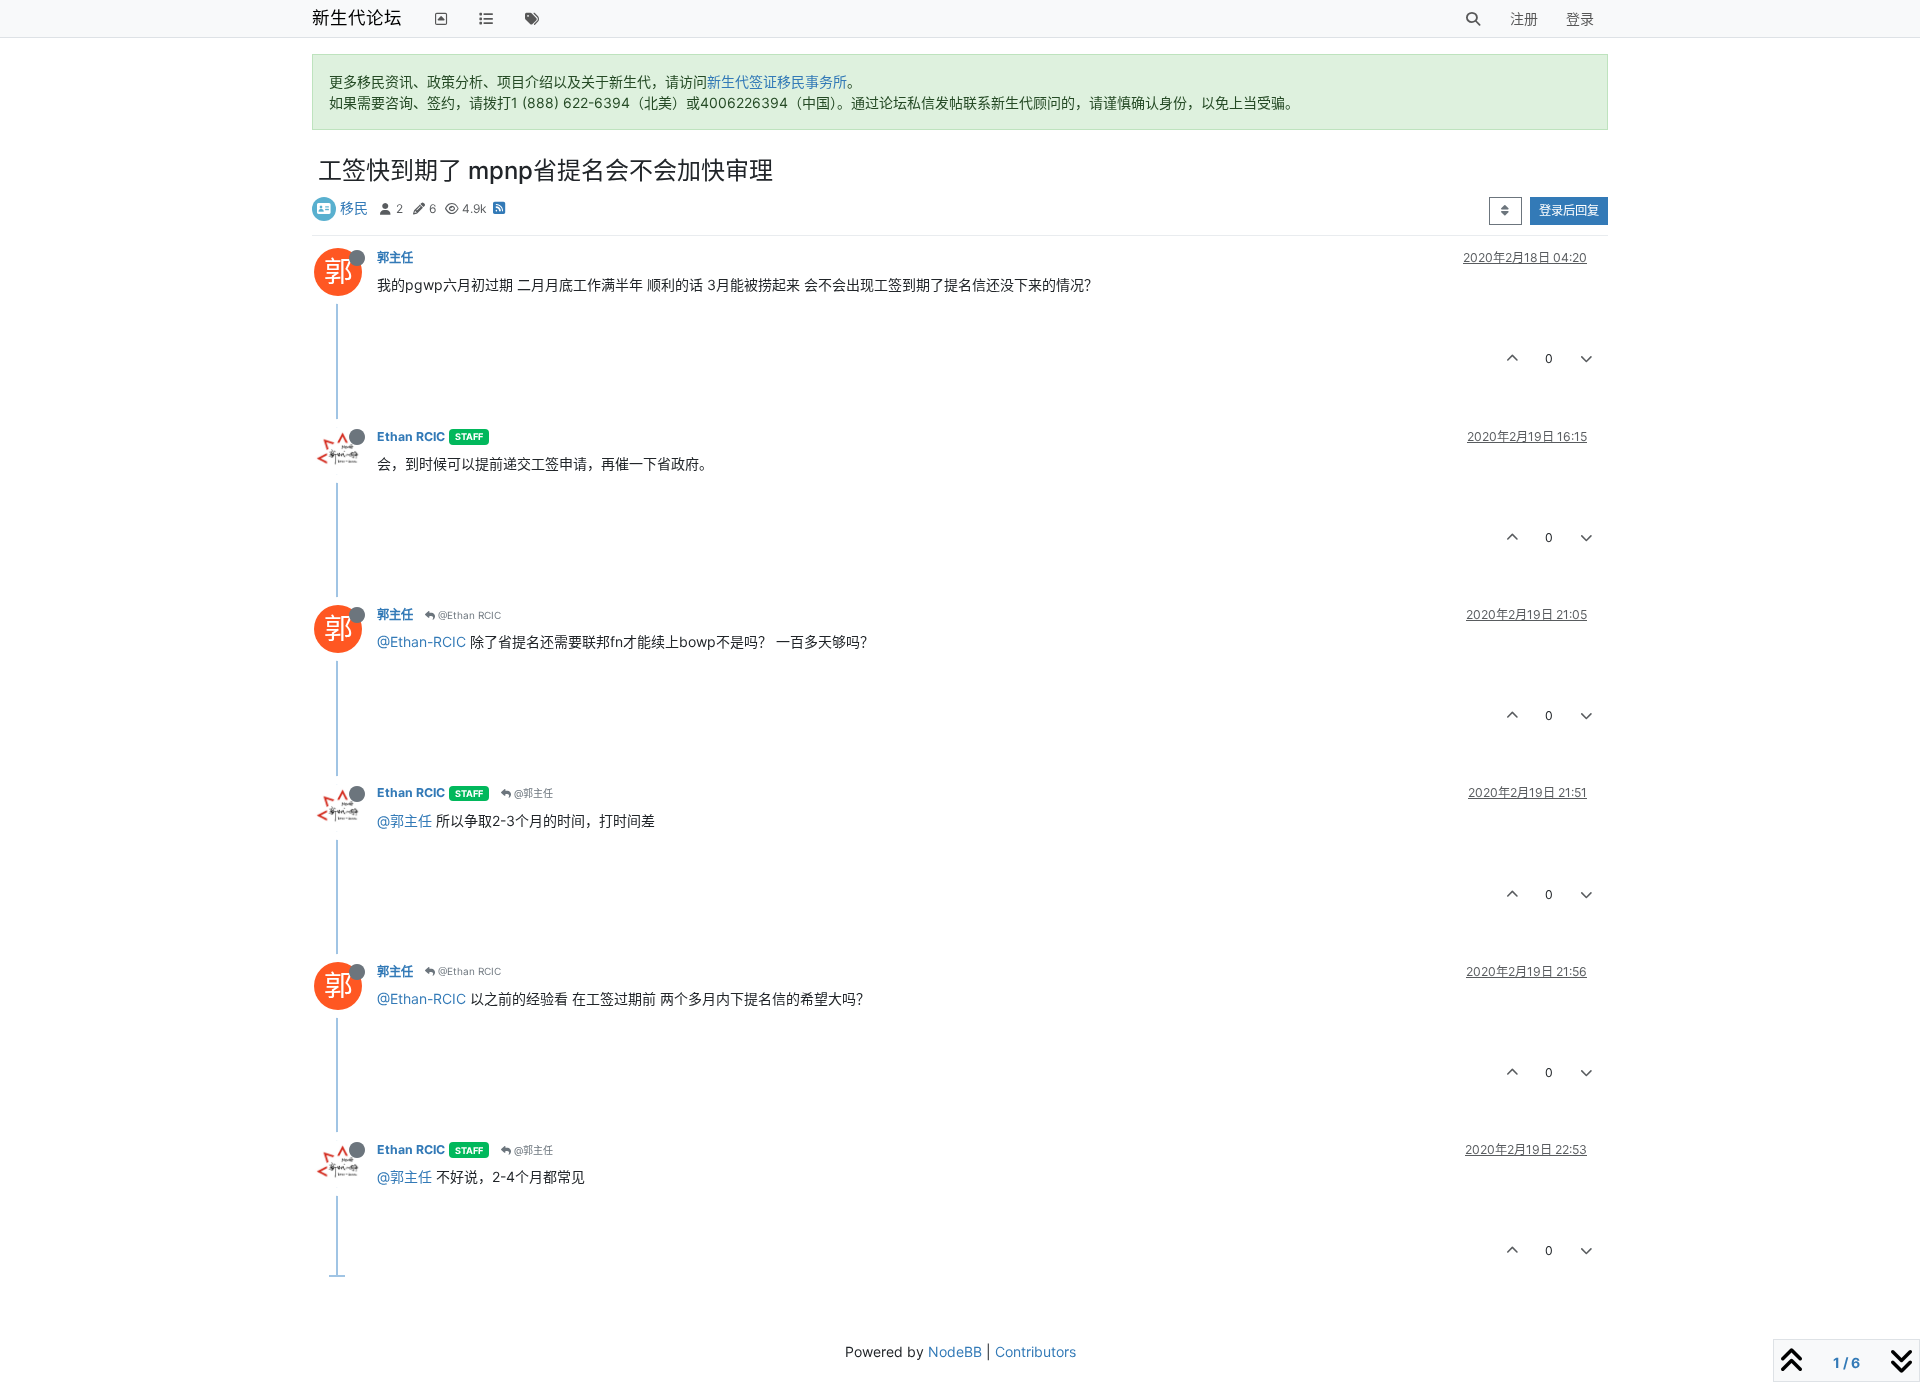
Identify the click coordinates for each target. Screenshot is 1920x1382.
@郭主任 (532, 793)
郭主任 (395, 257)
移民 (354, 207)
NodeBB (955, 1351)
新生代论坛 (357, 17)
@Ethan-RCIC (421, 641)
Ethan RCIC (411, 436)
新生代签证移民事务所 (777, 81)
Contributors (1035, 1351)
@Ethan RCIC (468, 615)
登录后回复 (1569, 210)
